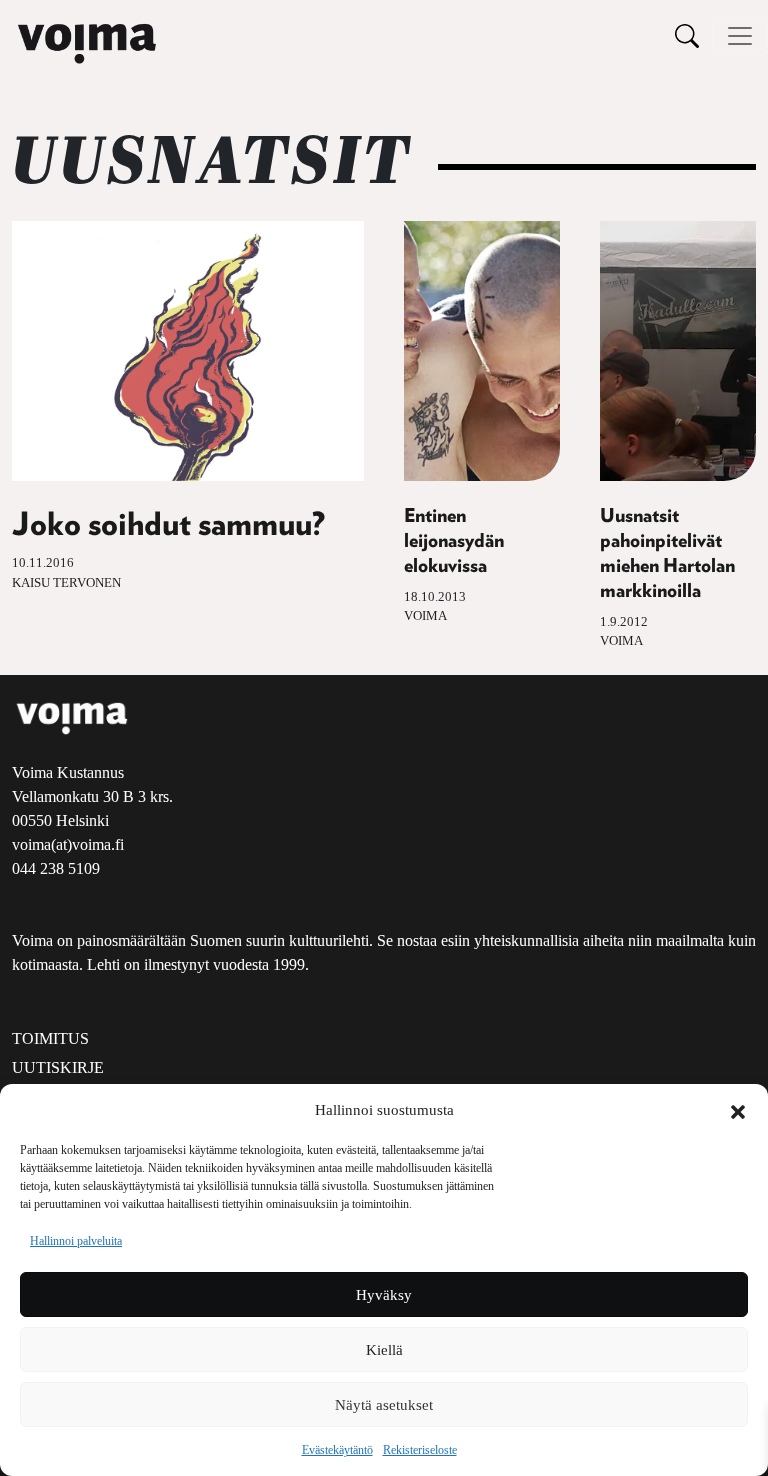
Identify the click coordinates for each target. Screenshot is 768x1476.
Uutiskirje (58, 1067)
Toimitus (50, 1038)
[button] (738, 1110)
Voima (425, 616)
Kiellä (384, 1350)
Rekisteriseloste (420, 1450)
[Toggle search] (687, 35)
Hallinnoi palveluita (76, 1241)
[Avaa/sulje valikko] (740, 36)
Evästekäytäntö (337, 1450)
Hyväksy (384, 1295)
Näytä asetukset (384, 1405)
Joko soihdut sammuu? (168, 525)
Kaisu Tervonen (66, 583)
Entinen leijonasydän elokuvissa (454, 541)
